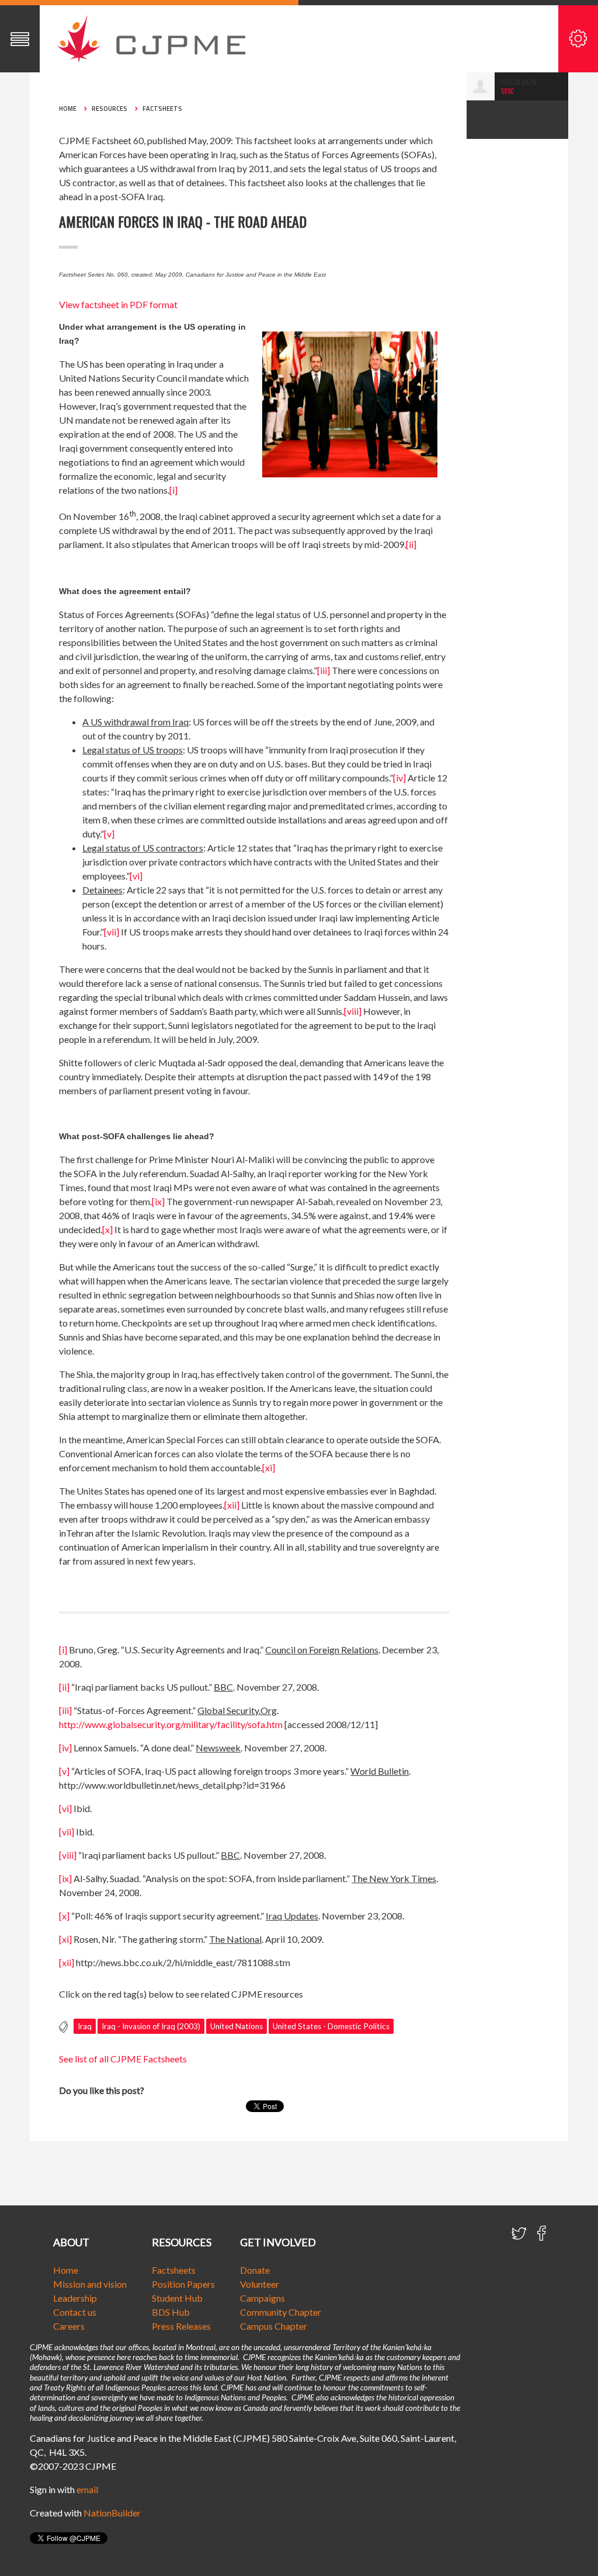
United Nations (237, 2026)
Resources (109, 109)
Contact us (75, 2312)
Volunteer (260, 2284)
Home (68, 109)
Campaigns (263, 2298)
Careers (69, 2326)
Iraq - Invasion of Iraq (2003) (151, 2026)
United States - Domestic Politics (331, 2026)
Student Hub (177, 2298)
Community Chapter (281, 2312)
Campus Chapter (274, 2326)
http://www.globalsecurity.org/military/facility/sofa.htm (171, 1724)
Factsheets (162, 109)
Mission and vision (90, 2284)
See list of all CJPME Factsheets (123, 2059)
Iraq (85, 2026)
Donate (255, 2270)
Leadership (75, 2298)
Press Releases (181, 2326)
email (87, 2489)
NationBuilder (112, 2513)
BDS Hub (171, 2312)
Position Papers (183, 2284)
